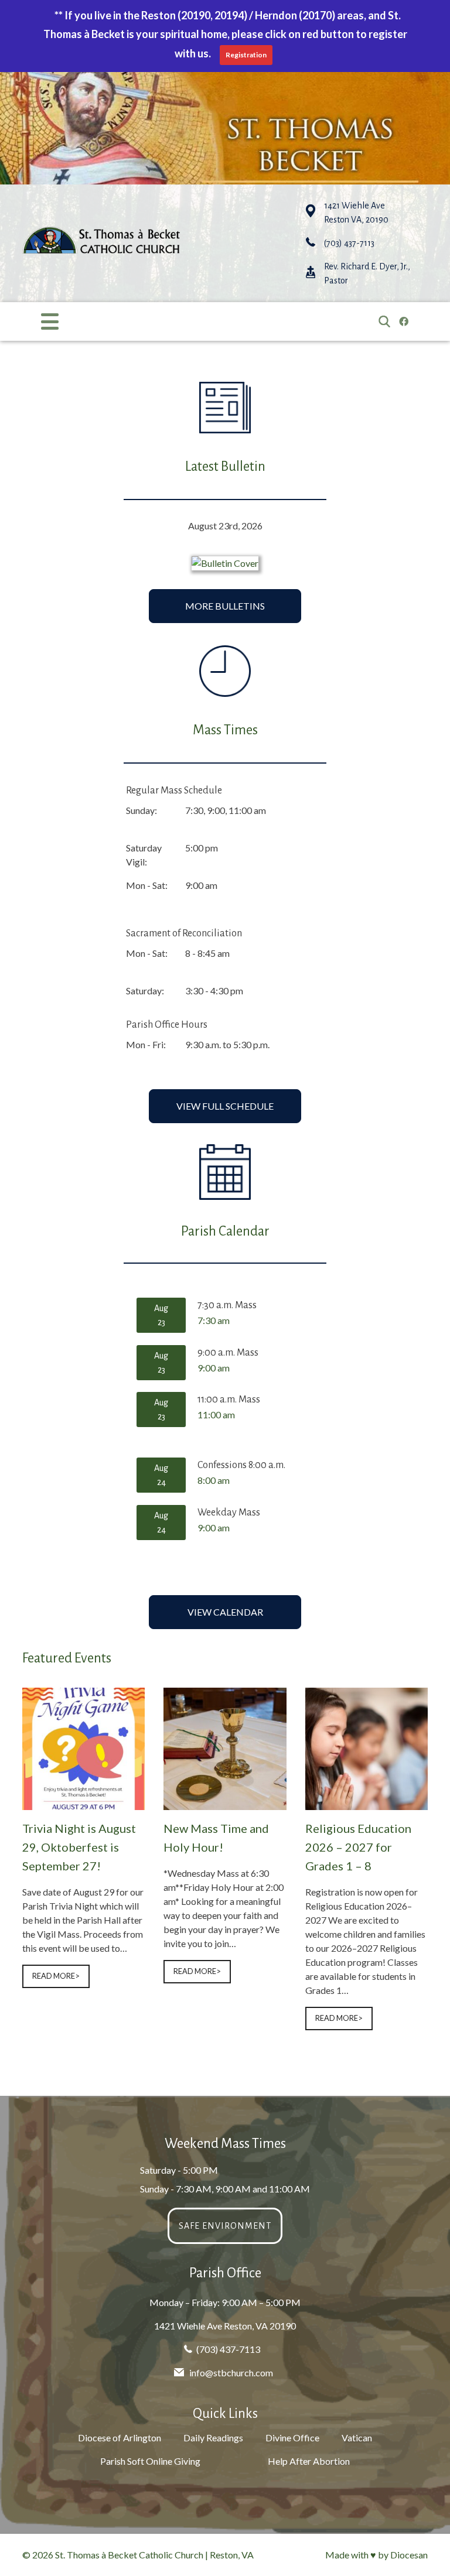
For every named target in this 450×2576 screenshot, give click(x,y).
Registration (246, 55)
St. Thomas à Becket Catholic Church (129, 2555)
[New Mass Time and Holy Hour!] (225, 1803)
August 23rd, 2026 (225, 526)
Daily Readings (213, 2438)
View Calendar (225, 1612)
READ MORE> (56, 1976)
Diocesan (409, 2555)
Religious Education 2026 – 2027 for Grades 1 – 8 (358, 1847)
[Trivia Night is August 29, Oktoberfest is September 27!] (83, 1803)
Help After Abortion (309, 2461)
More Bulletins (225, 606)
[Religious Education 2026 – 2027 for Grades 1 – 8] (367, 1803)
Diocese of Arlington (120, 2438)
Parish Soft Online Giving (150, 2461)
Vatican (357, 2438)
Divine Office (292, 2438)
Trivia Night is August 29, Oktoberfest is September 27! (79, 1847)
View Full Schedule (225, 1106)
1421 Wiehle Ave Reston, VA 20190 (225, 2326)
